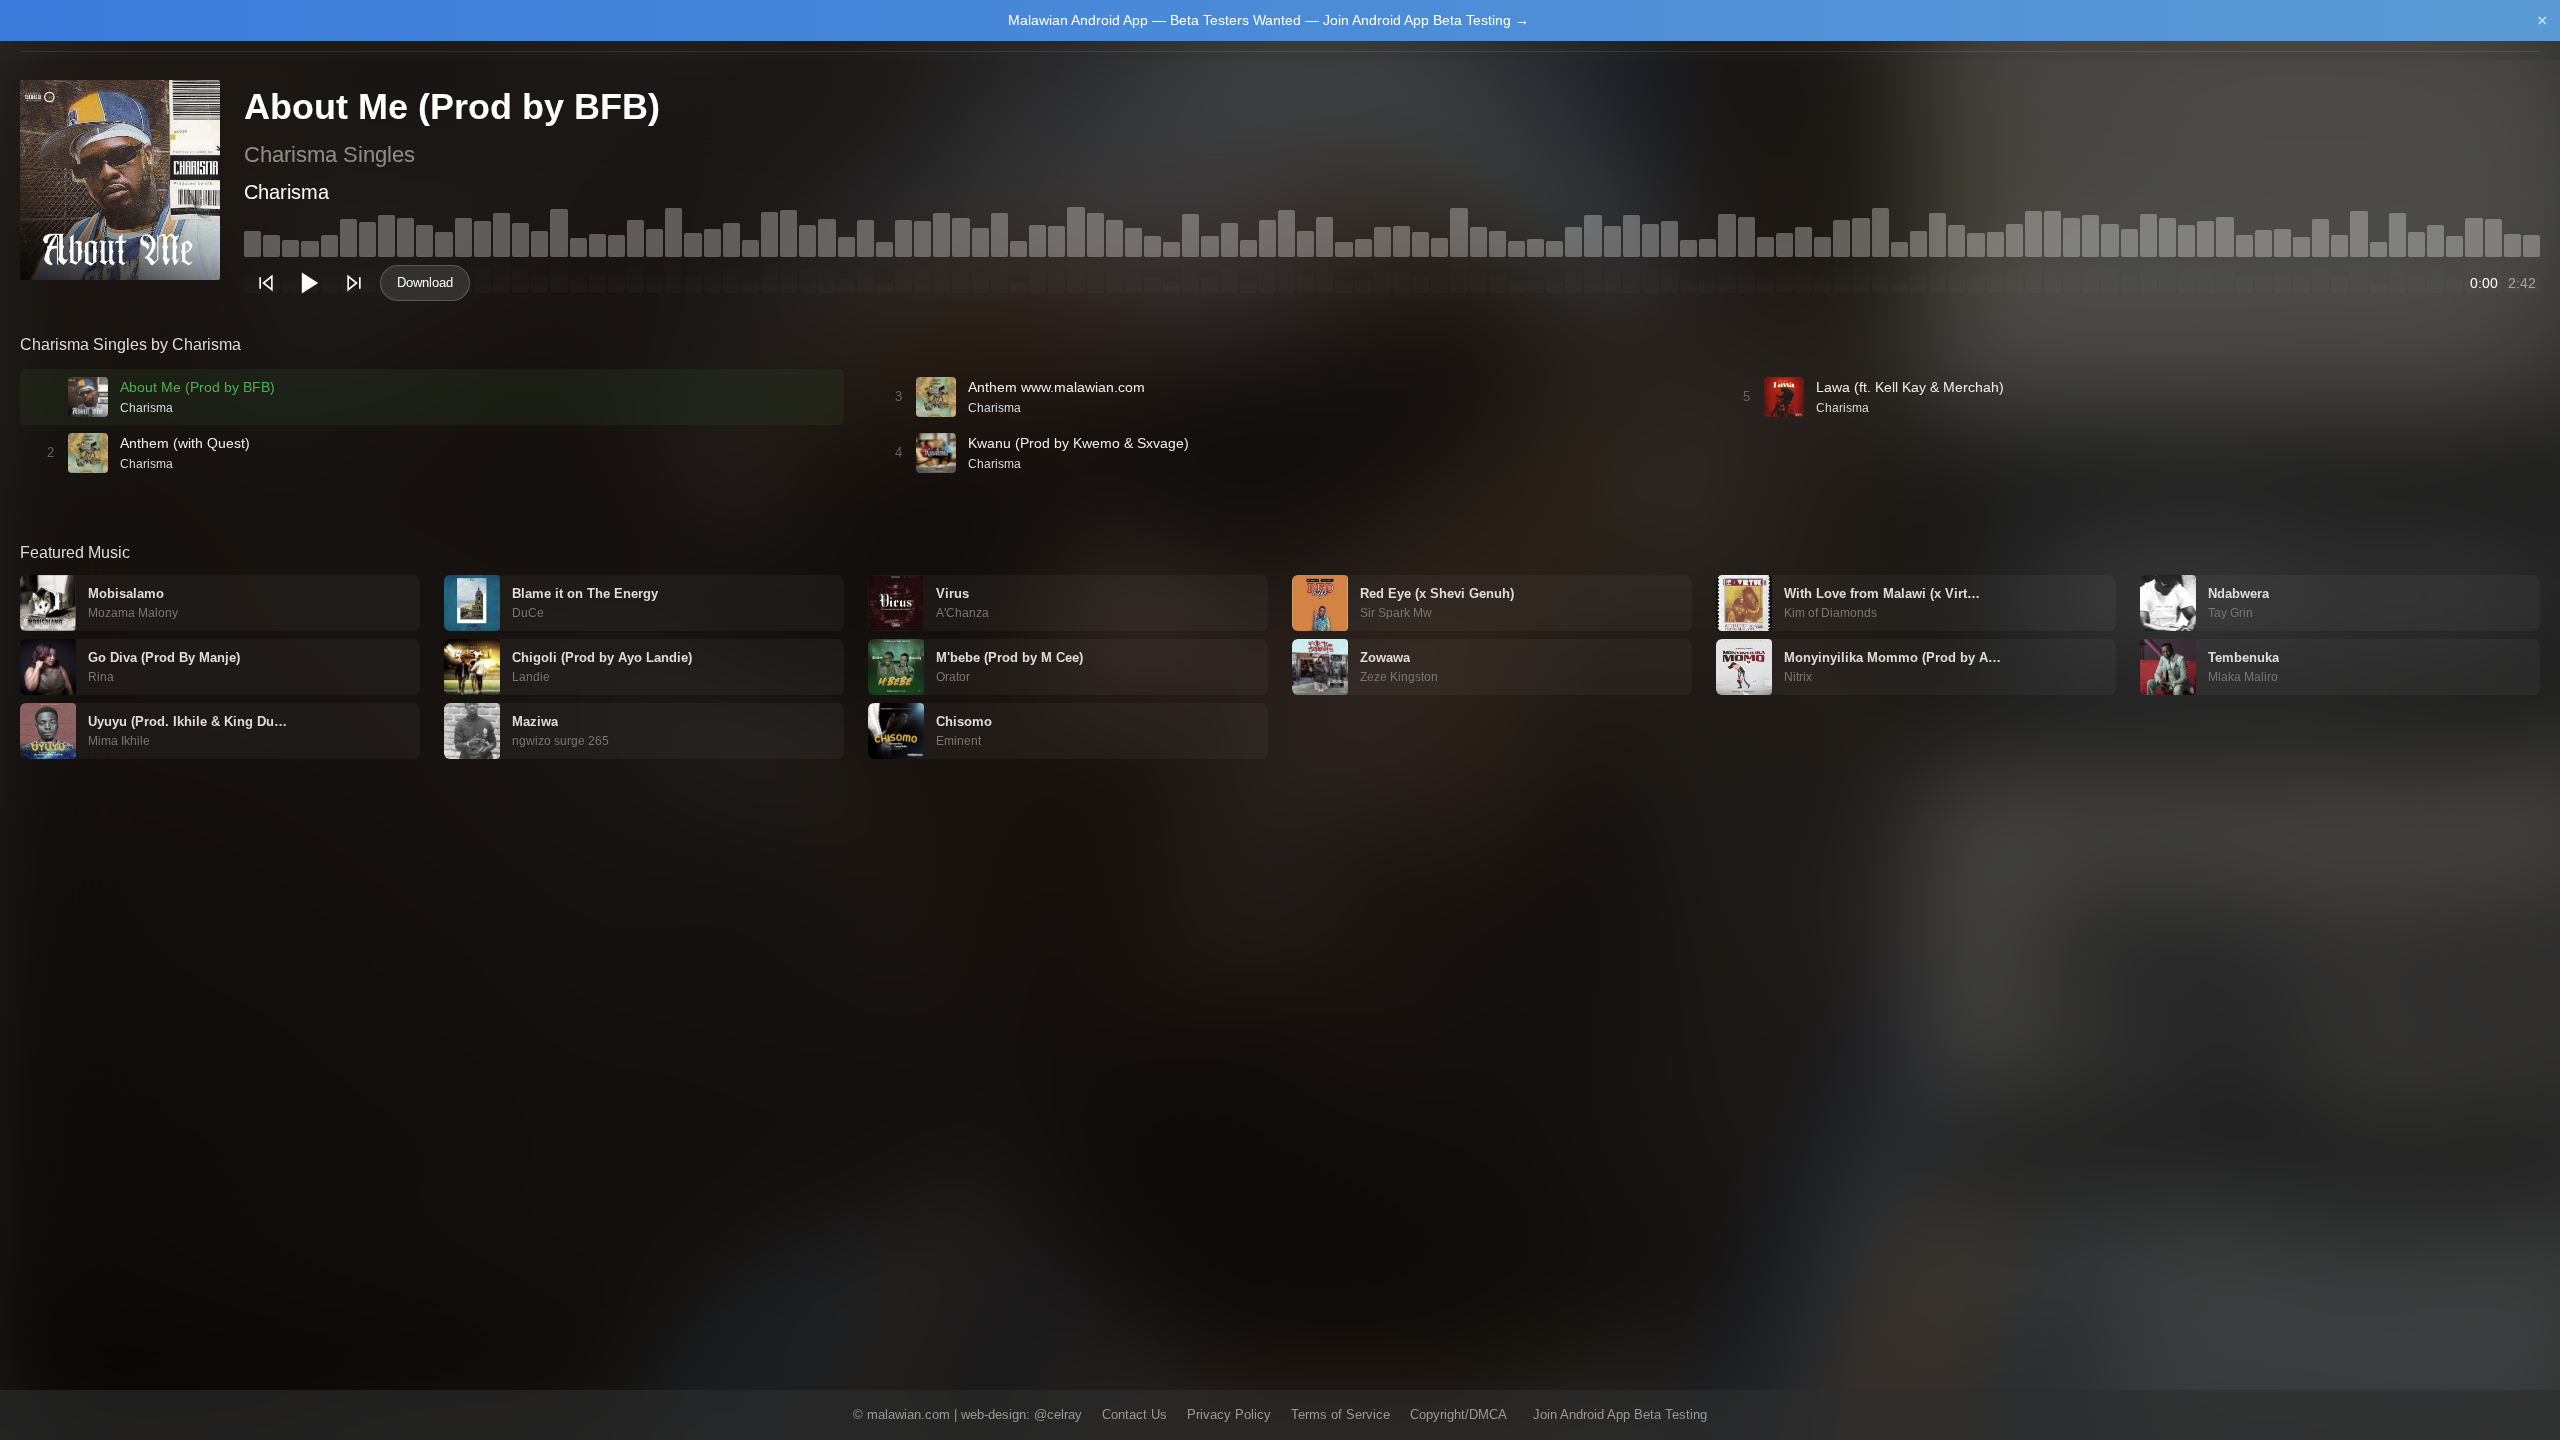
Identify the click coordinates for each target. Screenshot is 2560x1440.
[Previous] (266, 283)
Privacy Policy (1229, 1414)
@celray (1058, 1414)
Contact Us (1134, 1414)
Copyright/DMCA (1458, 1414)
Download (425, 282)
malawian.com (908, 1414)
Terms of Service (1340, 1414)
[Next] (354, 283)
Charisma (286, 192)
